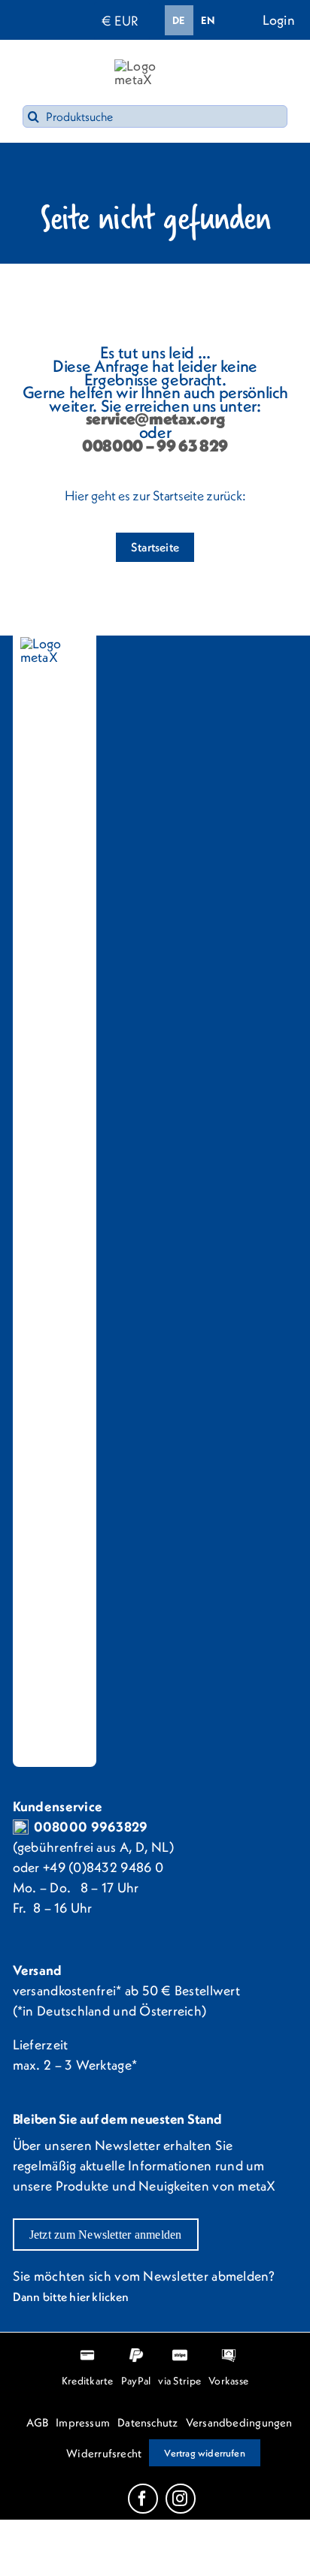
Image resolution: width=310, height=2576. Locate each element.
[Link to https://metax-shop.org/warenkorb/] (270, 73)
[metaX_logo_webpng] (155, 66)
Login (279, 20)
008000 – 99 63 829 (155, 445)
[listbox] (193, 20)
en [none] (208, 20)
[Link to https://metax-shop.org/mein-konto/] (249, 19)
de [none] (179, 20)
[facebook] (143, 2499)
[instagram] (181, 2499)
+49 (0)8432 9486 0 (103, 1867)
